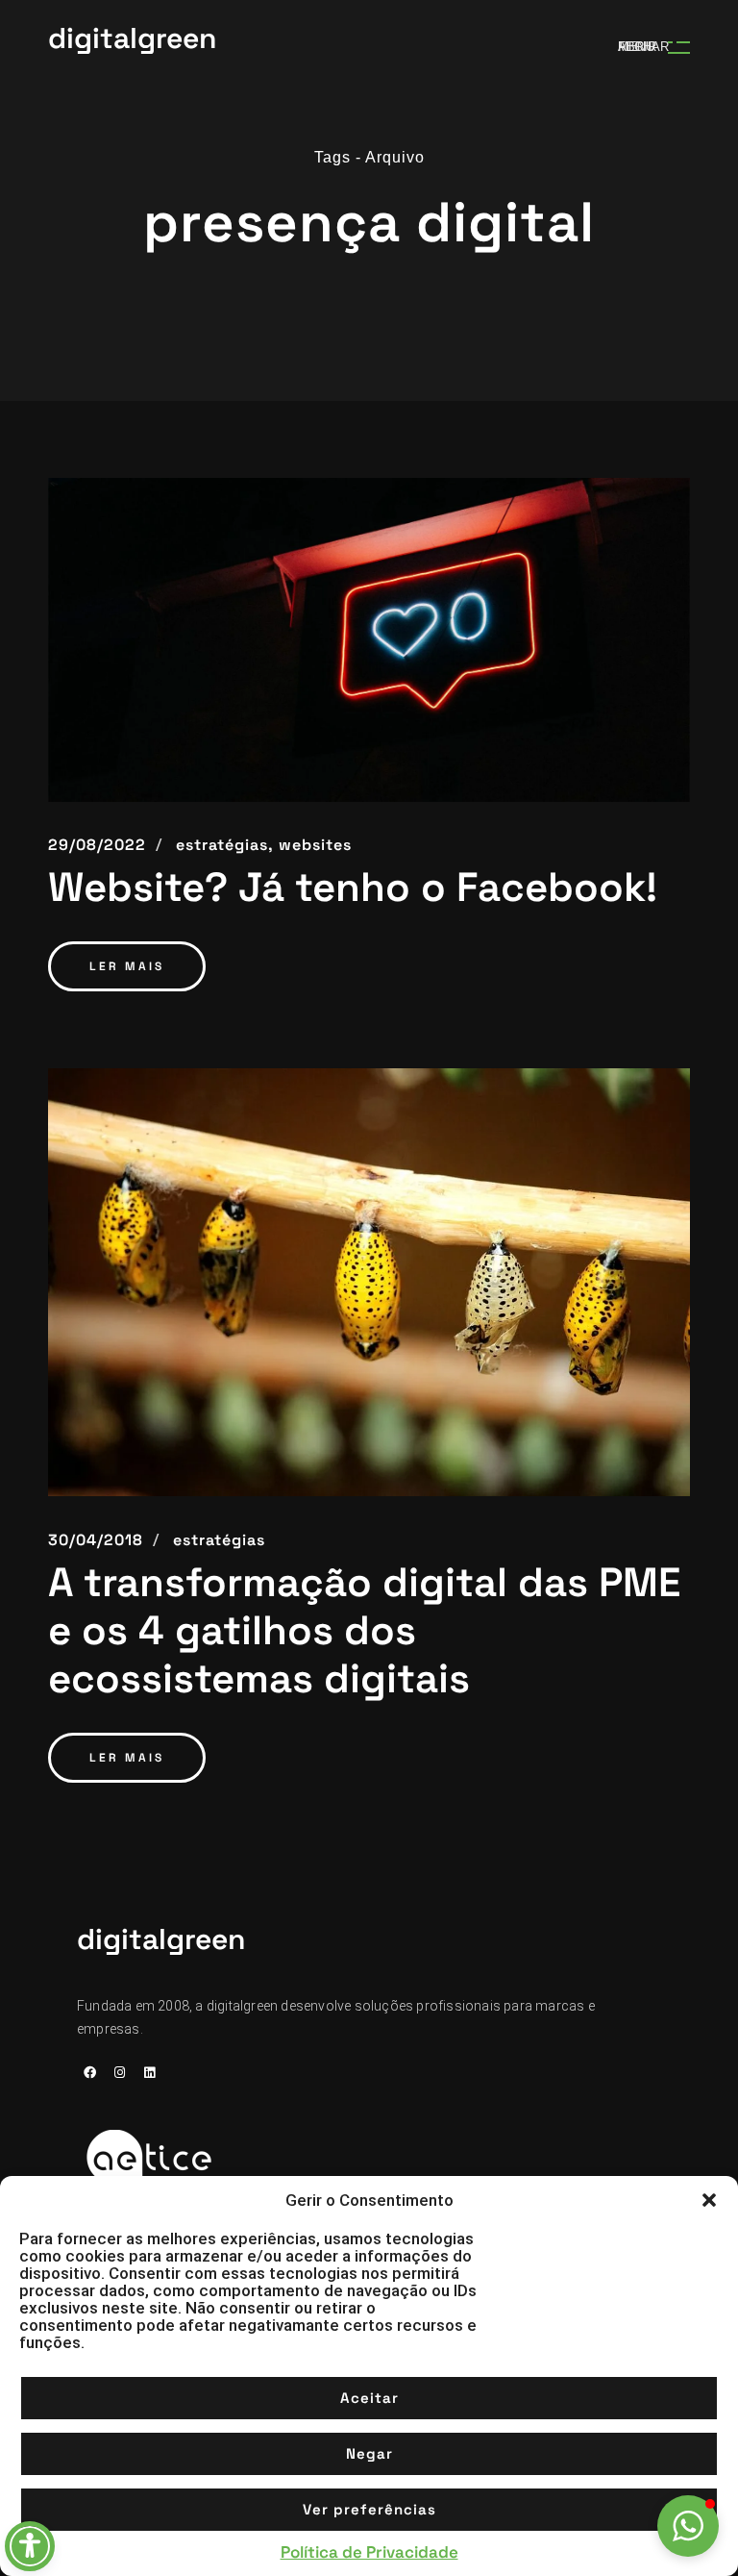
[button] (709, 2200)
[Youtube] (89, 2098)
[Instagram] (119, 2073)
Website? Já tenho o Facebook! (353, 888)
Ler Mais (127, 966)
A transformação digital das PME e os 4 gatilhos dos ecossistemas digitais (364, 1631)
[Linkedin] (149, 2073)
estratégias (219, 1540)
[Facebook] (89, 2073)
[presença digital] (369, 640)
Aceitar (369, 2398)
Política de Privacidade (369, 2552)
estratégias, (225, 845)
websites (315, 845)
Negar (369, 2453)
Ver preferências (369, 2509)
